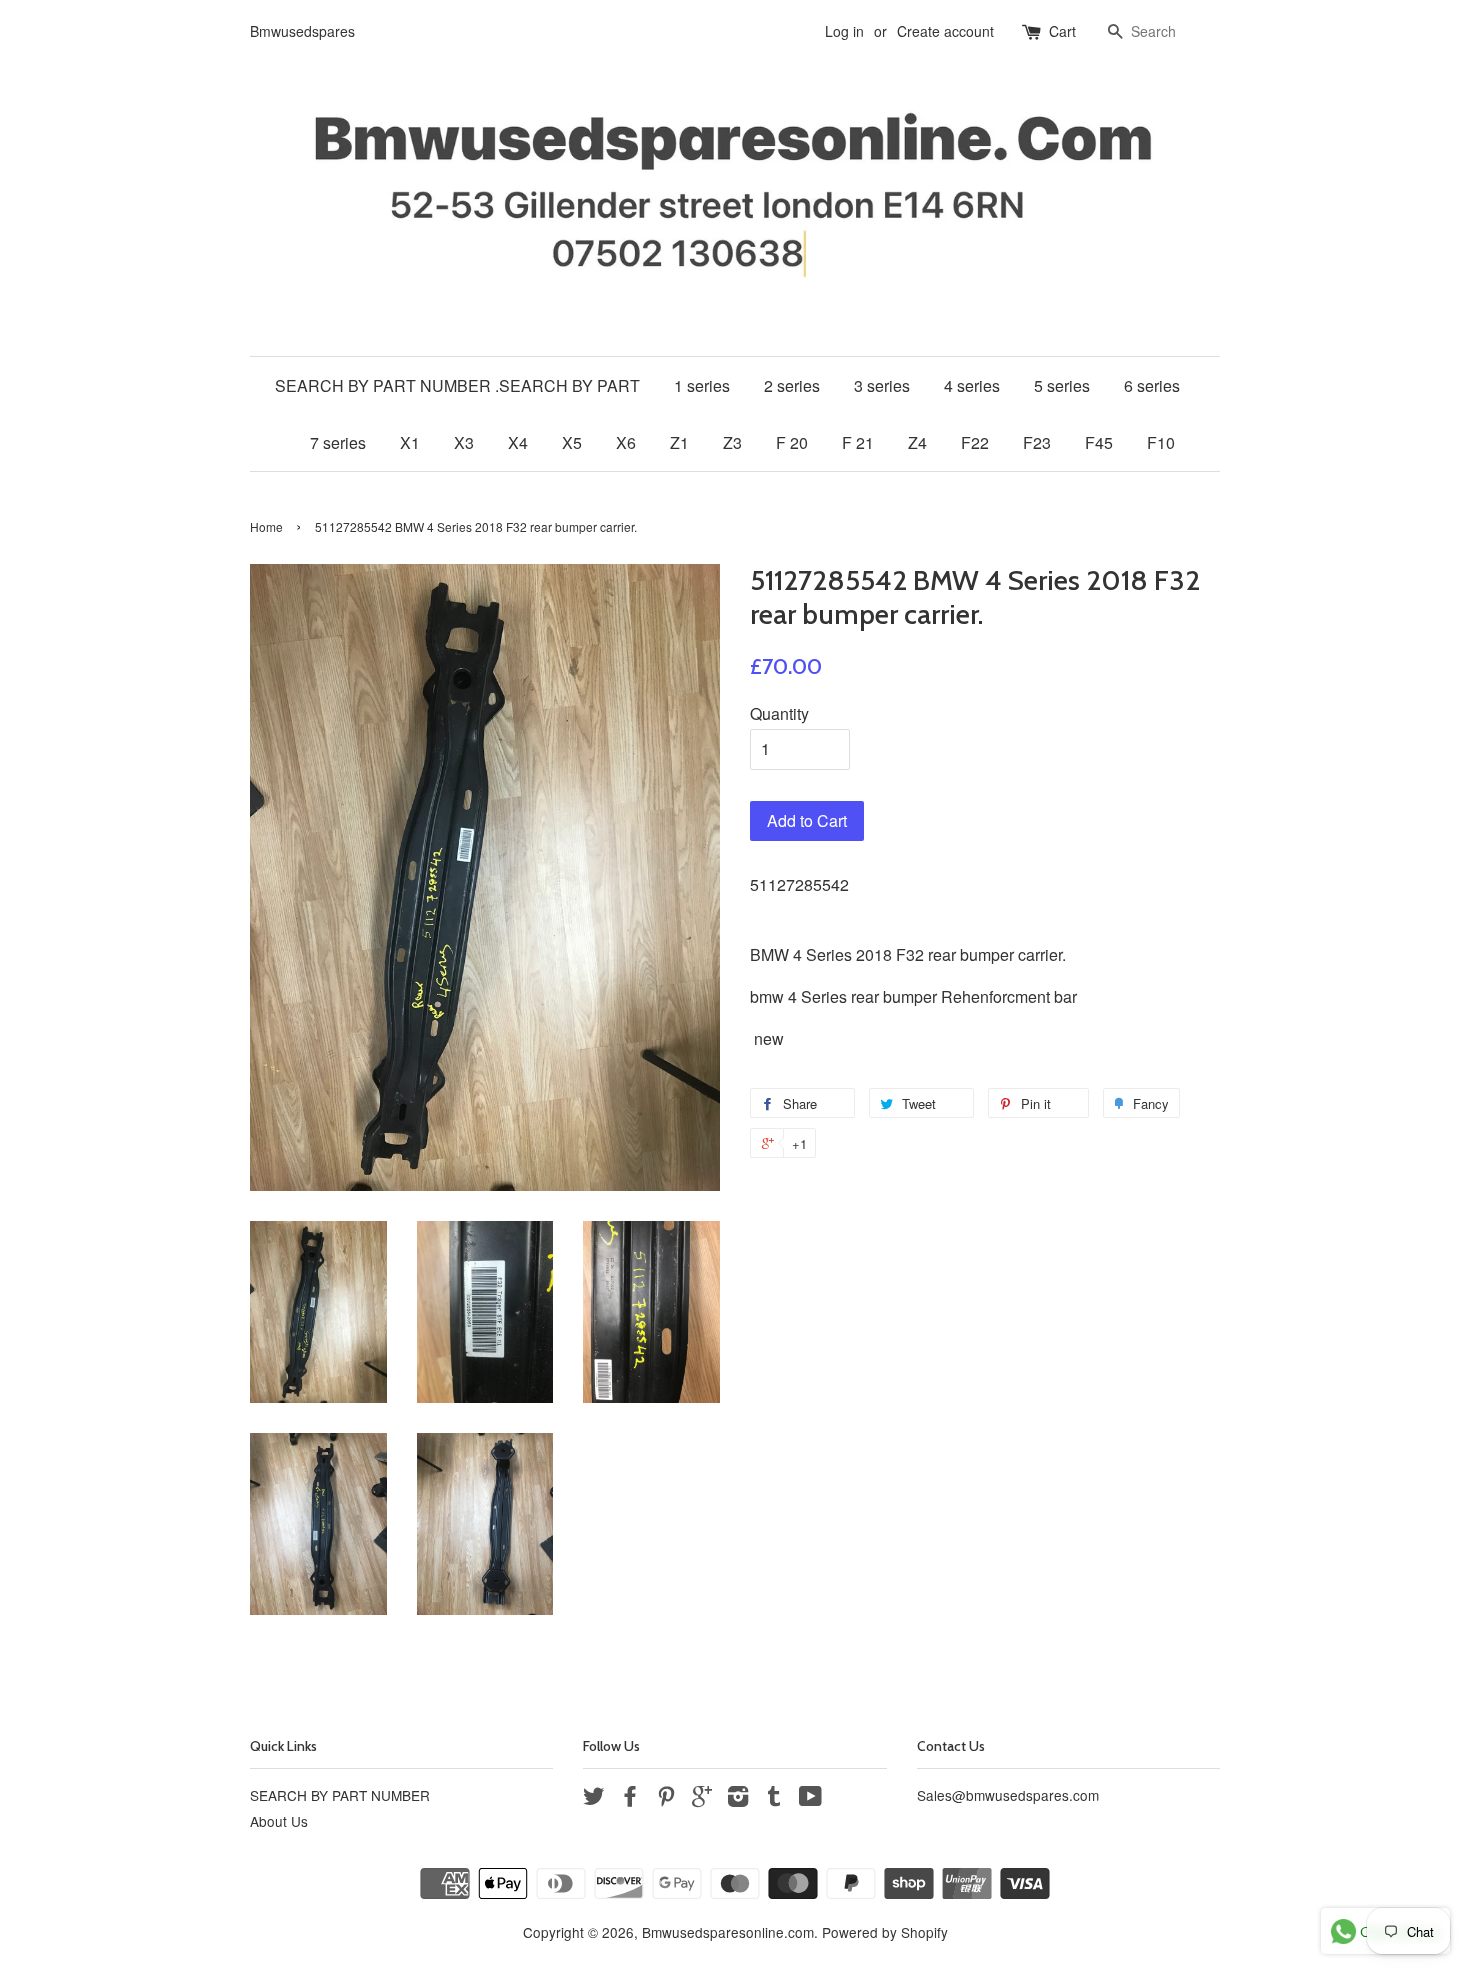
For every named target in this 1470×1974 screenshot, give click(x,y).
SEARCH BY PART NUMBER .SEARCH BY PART (457, 385)
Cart (1062, 31)
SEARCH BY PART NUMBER (340, 1795)
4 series (972, 385)
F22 (975, 442)
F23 (1037, 442)
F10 (1161, 442)
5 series (1062, 385)
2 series (792, 385)
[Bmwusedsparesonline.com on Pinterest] (666, 1799)
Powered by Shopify (885, 1932)
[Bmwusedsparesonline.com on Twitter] (594, 1799)
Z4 (917, 442)
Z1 (679, 442)
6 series (1152, 385)
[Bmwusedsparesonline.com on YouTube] (810, 1799)
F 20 (792, 442)
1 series (702, 385)
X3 (464, 442)
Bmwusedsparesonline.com (728, 1932)
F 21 (858, 442)
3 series (882, 385)
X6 (626, 442)
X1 (410, 442)
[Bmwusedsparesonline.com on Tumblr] (774, 1799)
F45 (1099, 442)
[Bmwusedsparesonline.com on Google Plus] (702, 1799)
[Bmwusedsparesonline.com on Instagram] (738, 1799)
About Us (279, 1821)
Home (266, 526)
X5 (572, 442)
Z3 (732, 442)
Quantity (779, 713)
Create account (945, 31)
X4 (518, 442)
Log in (844, 31)
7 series (338, 442)
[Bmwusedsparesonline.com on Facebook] (630, 1799)
